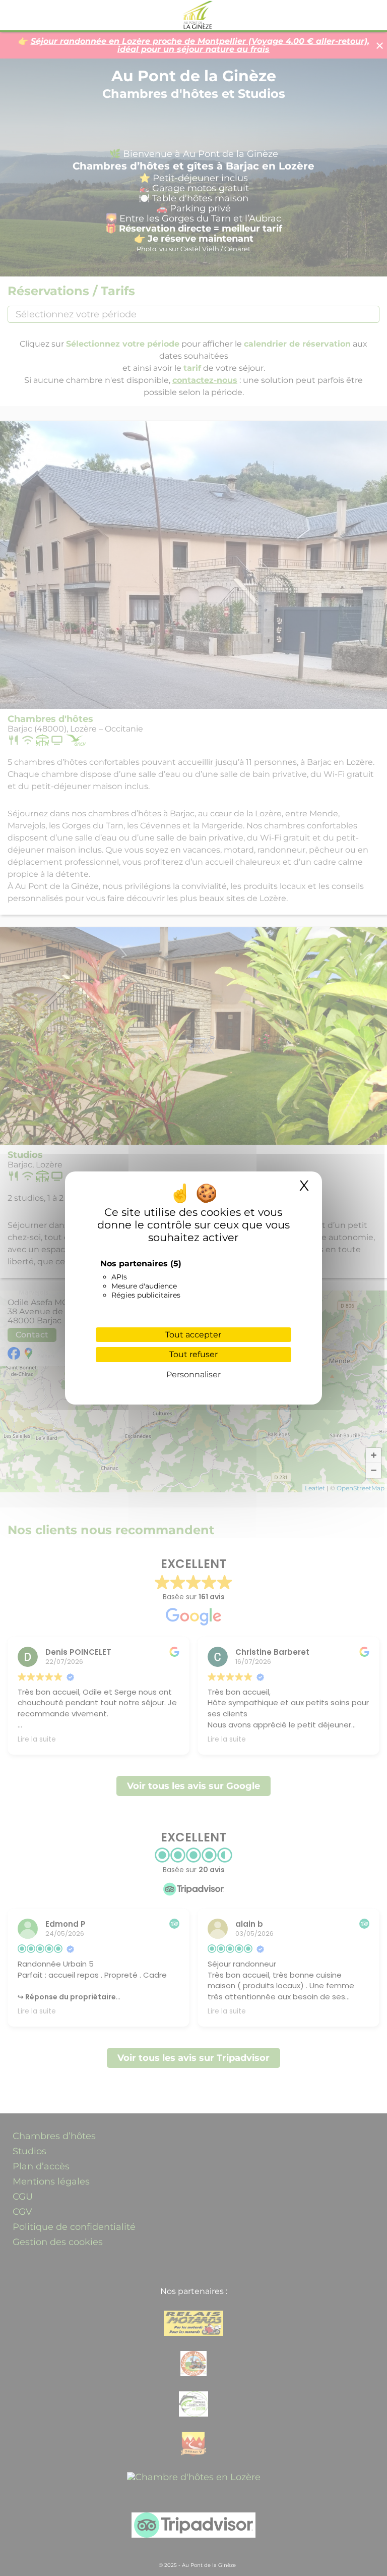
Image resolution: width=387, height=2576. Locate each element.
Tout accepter (193, 1335)
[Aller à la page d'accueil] (194, 15)
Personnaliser (193, 1375)
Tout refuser (193, 1354)
